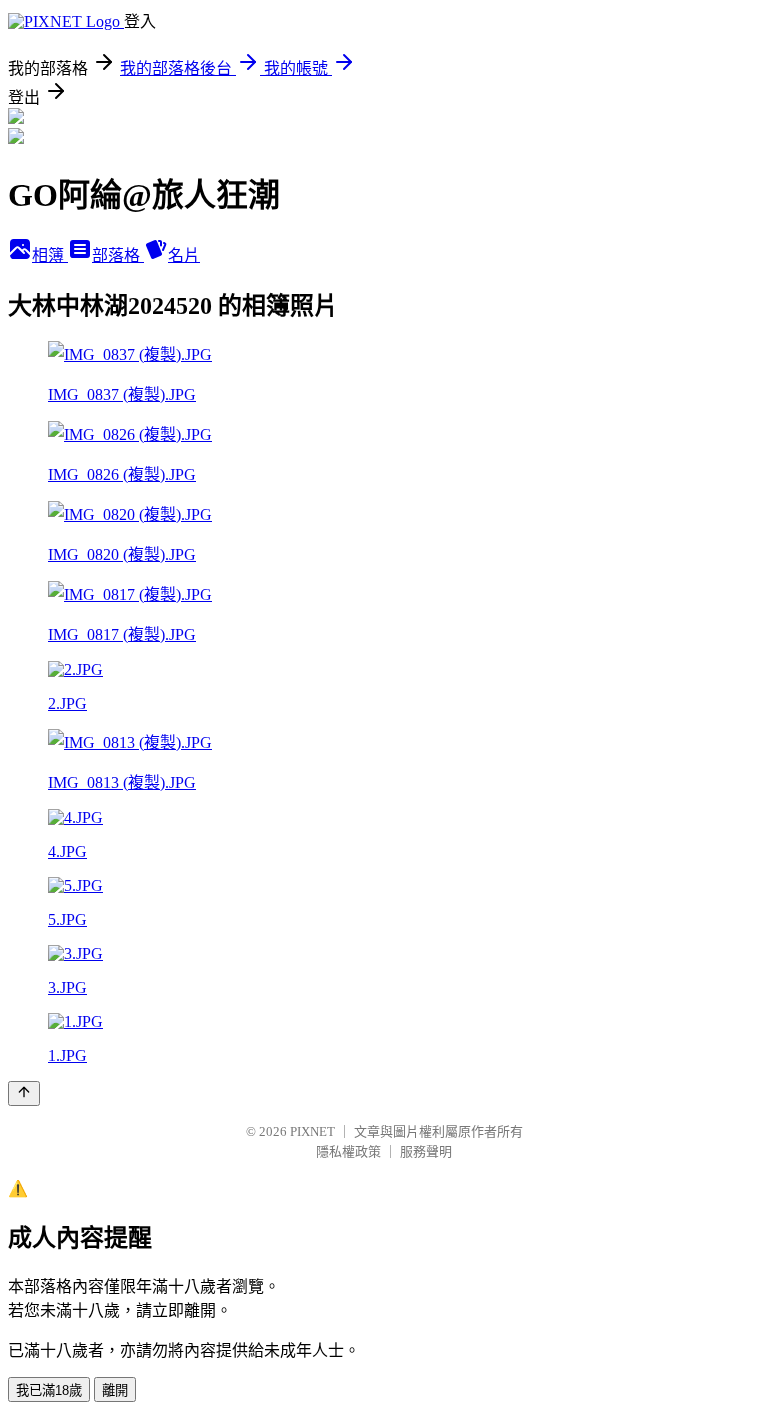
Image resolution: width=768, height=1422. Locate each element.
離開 (115, 1390)
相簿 (50, 255)
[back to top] (24, 1093)
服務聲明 (426, 1151)
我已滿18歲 (49, 1390)
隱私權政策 (348, 1151)
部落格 (118, 255)
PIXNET (312, 1131)
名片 (184, 255)
